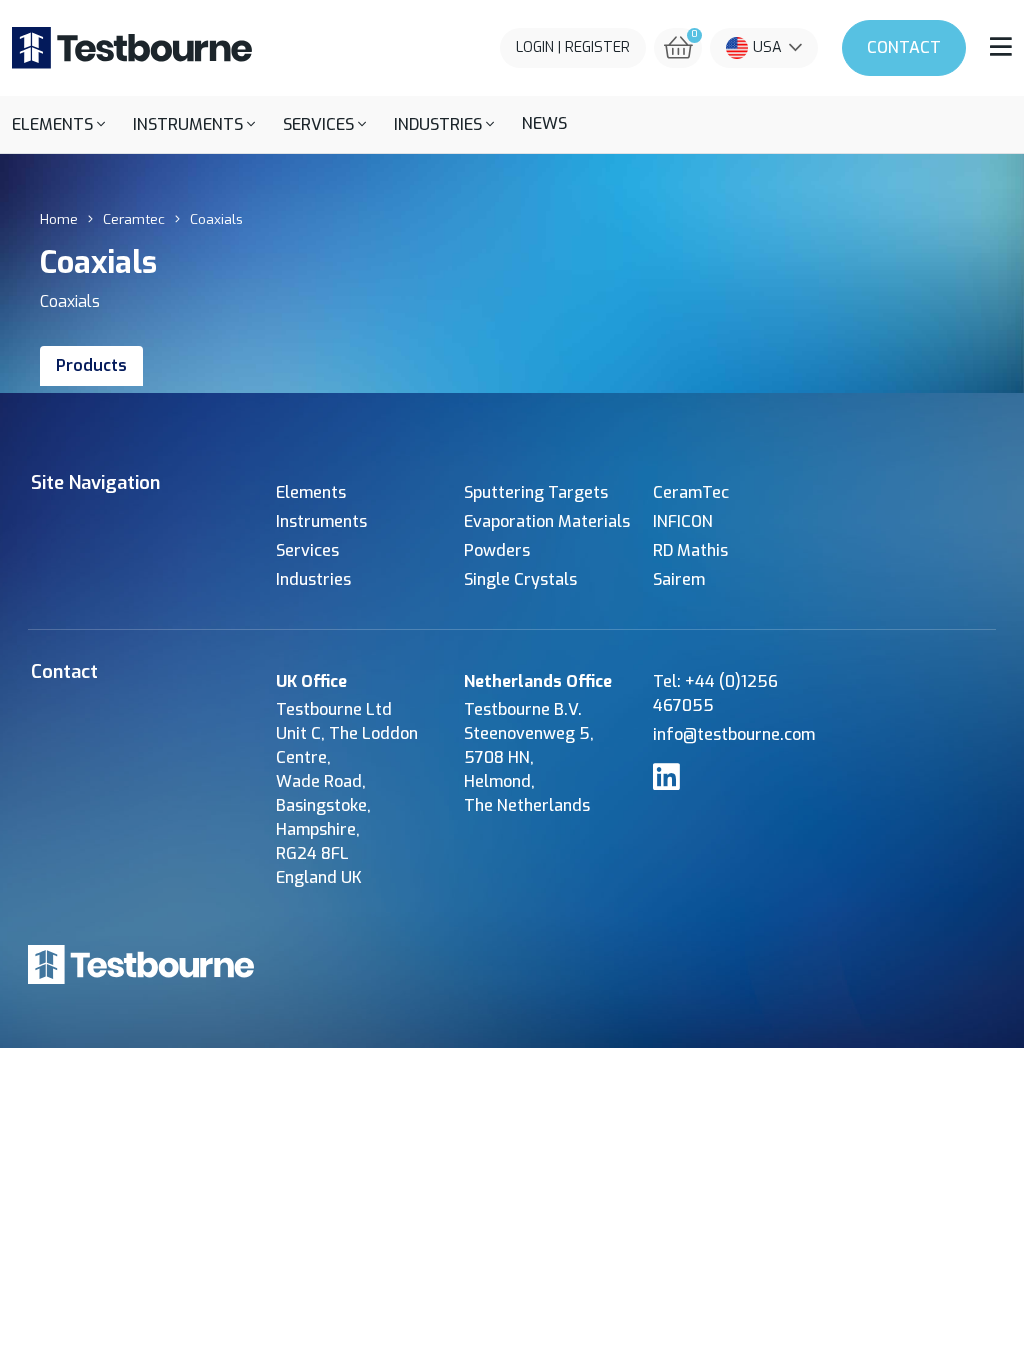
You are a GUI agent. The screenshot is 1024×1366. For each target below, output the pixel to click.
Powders (497, 550)
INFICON (683, 521)
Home (59, 219)
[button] (58, 124)
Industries (313, 579)
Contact (904, 47)
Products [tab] (91, 365)
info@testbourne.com (734, 734)
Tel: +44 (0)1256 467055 (715, 693)
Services (307, 550)
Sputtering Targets (536, 492)
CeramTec (691, 492)
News (544, 123)
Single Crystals (520, 579)
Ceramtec (134, 219)
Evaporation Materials (547, 521)
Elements (311, 492)
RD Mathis (690, 550)
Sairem (679, 579)
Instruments (321, 521)
